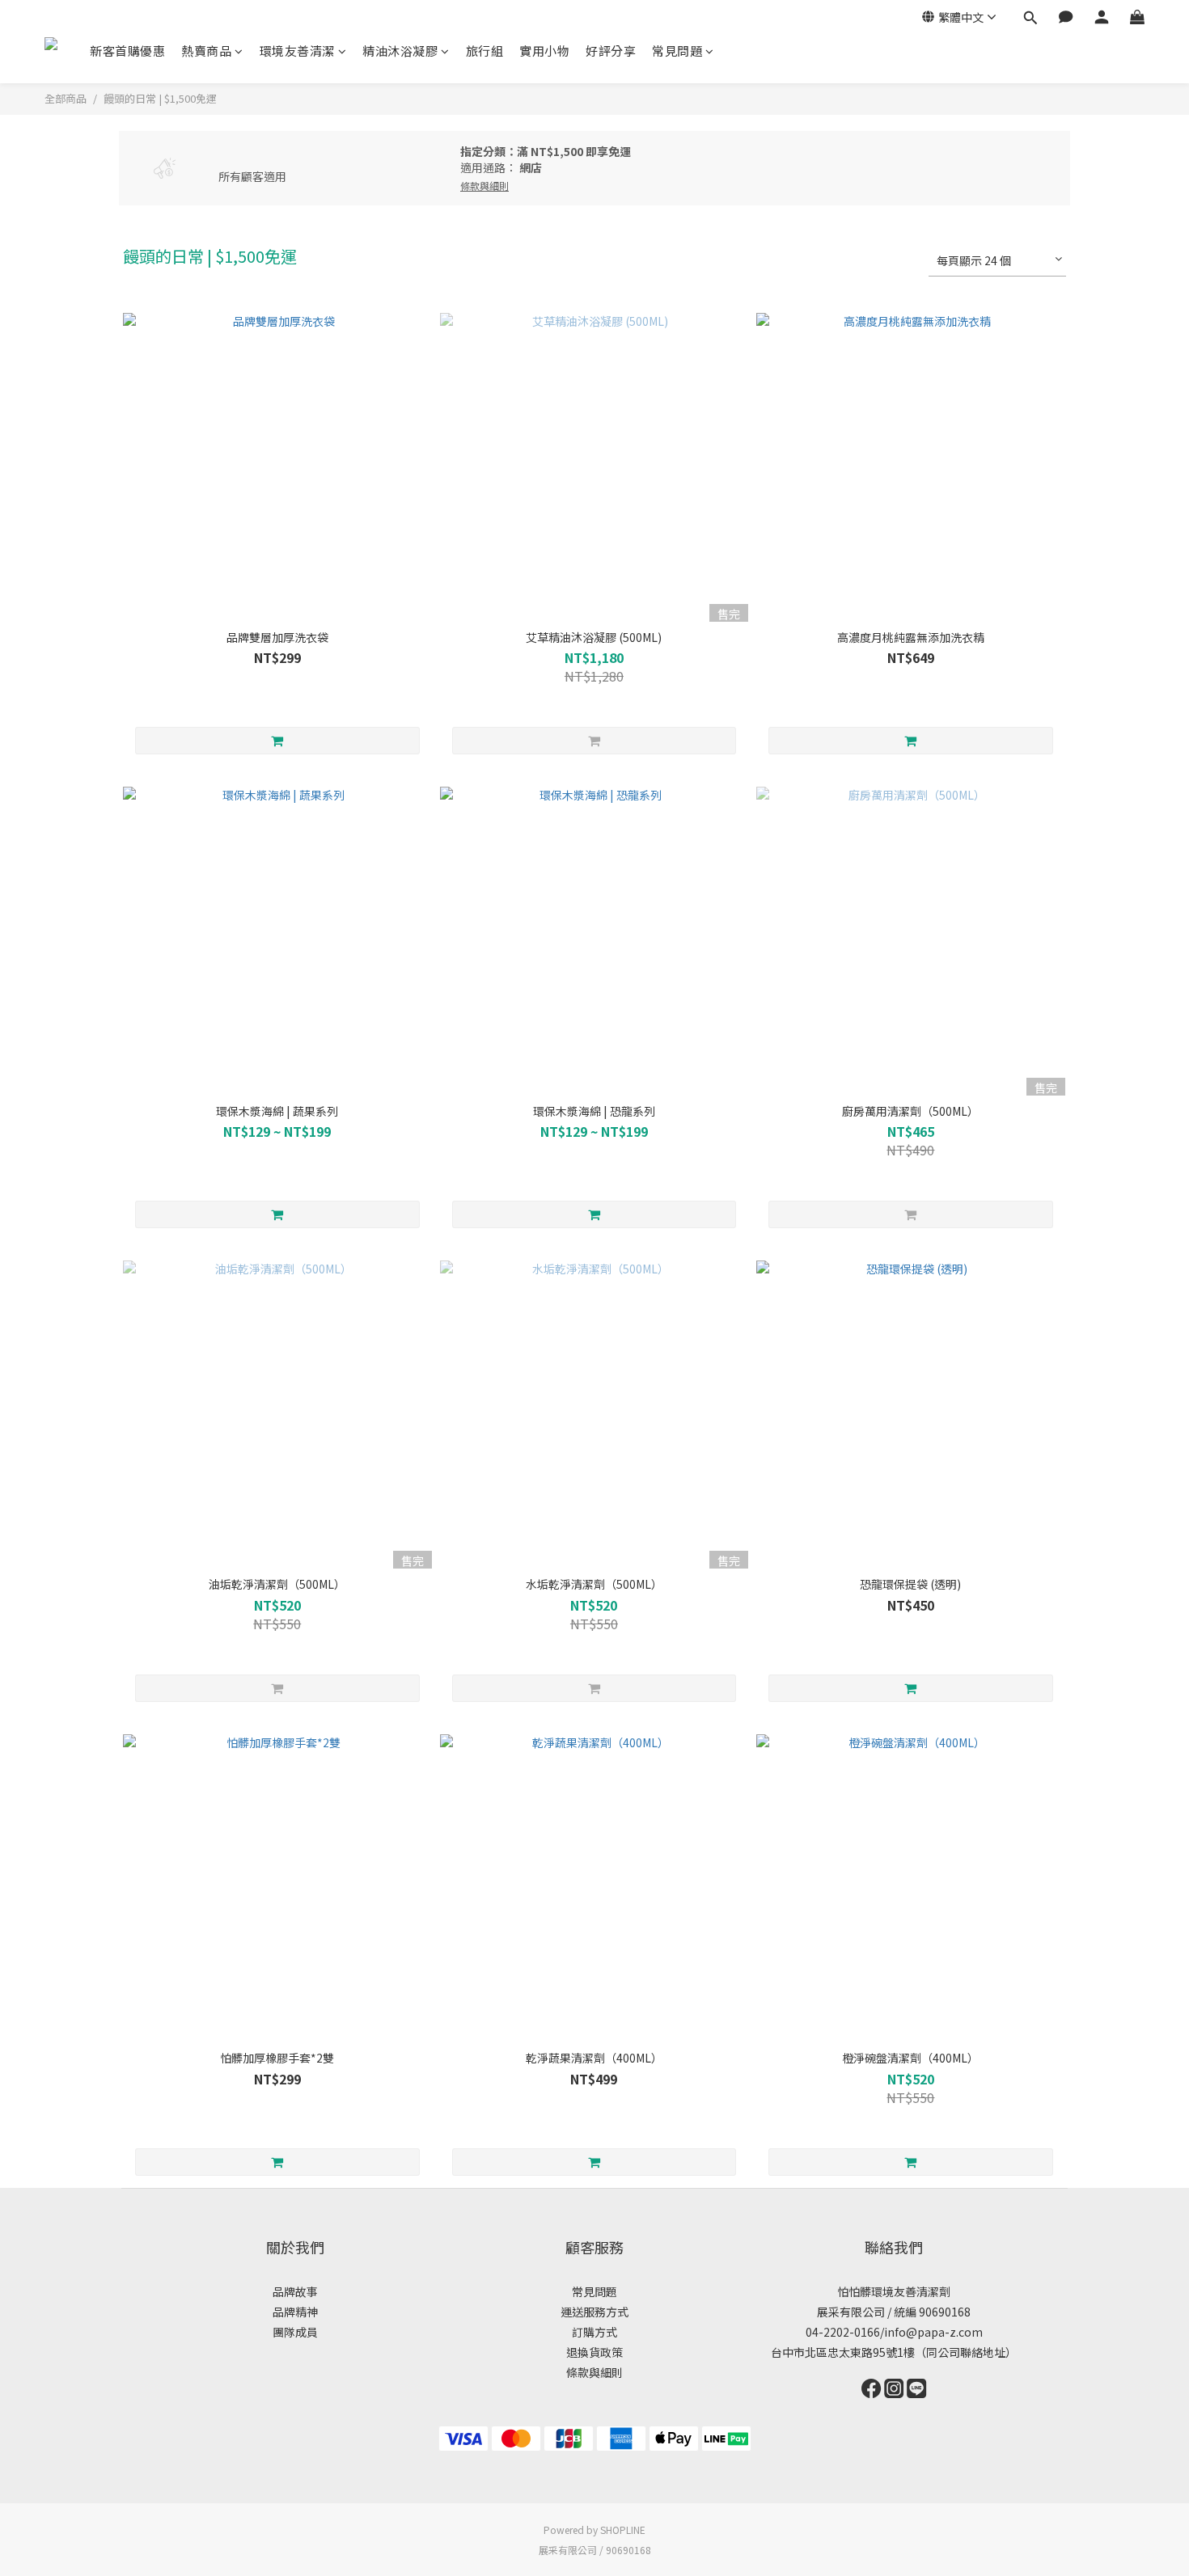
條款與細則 (594, 2372)
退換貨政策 (594, 2352)
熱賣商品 (206, 51)
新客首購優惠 (127, 51)
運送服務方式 (594, 2312)
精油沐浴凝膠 (400, 51)
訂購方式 (594, 2332)
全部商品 (66, 98)
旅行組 (485, 51)
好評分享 (611, 51)
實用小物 (544, 51)
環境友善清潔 (297, 51)
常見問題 (677, 51)
